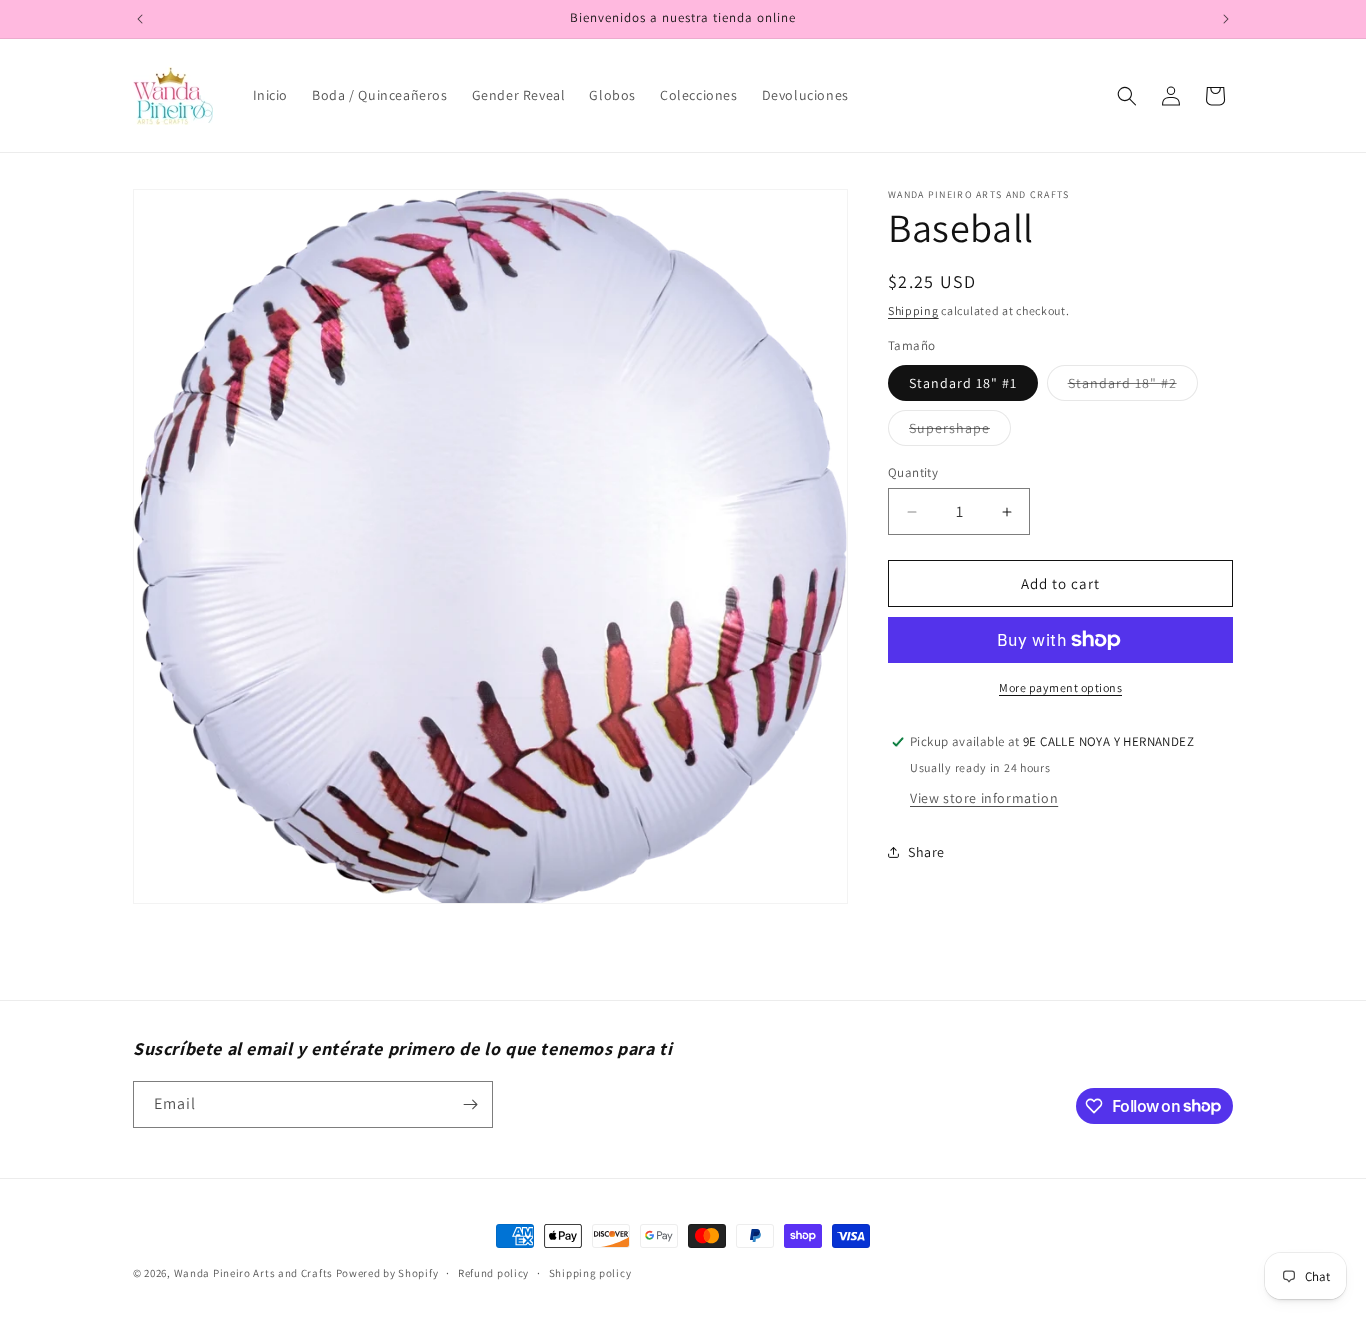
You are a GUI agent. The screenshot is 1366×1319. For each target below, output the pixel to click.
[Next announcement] (1226, 19)
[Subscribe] (470, 1104)
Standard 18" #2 (1133, 387)
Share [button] (926, 852)
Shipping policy (590, 1272)
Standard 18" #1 (963, 383)
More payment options (1060, 687)
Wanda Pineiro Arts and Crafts (253, 1273)
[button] (1127, 96)
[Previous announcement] (140, 19)
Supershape (960, 432)
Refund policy (493, 1272)
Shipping (913, 310)
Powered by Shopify (387, 1273)
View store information (984, 798)
